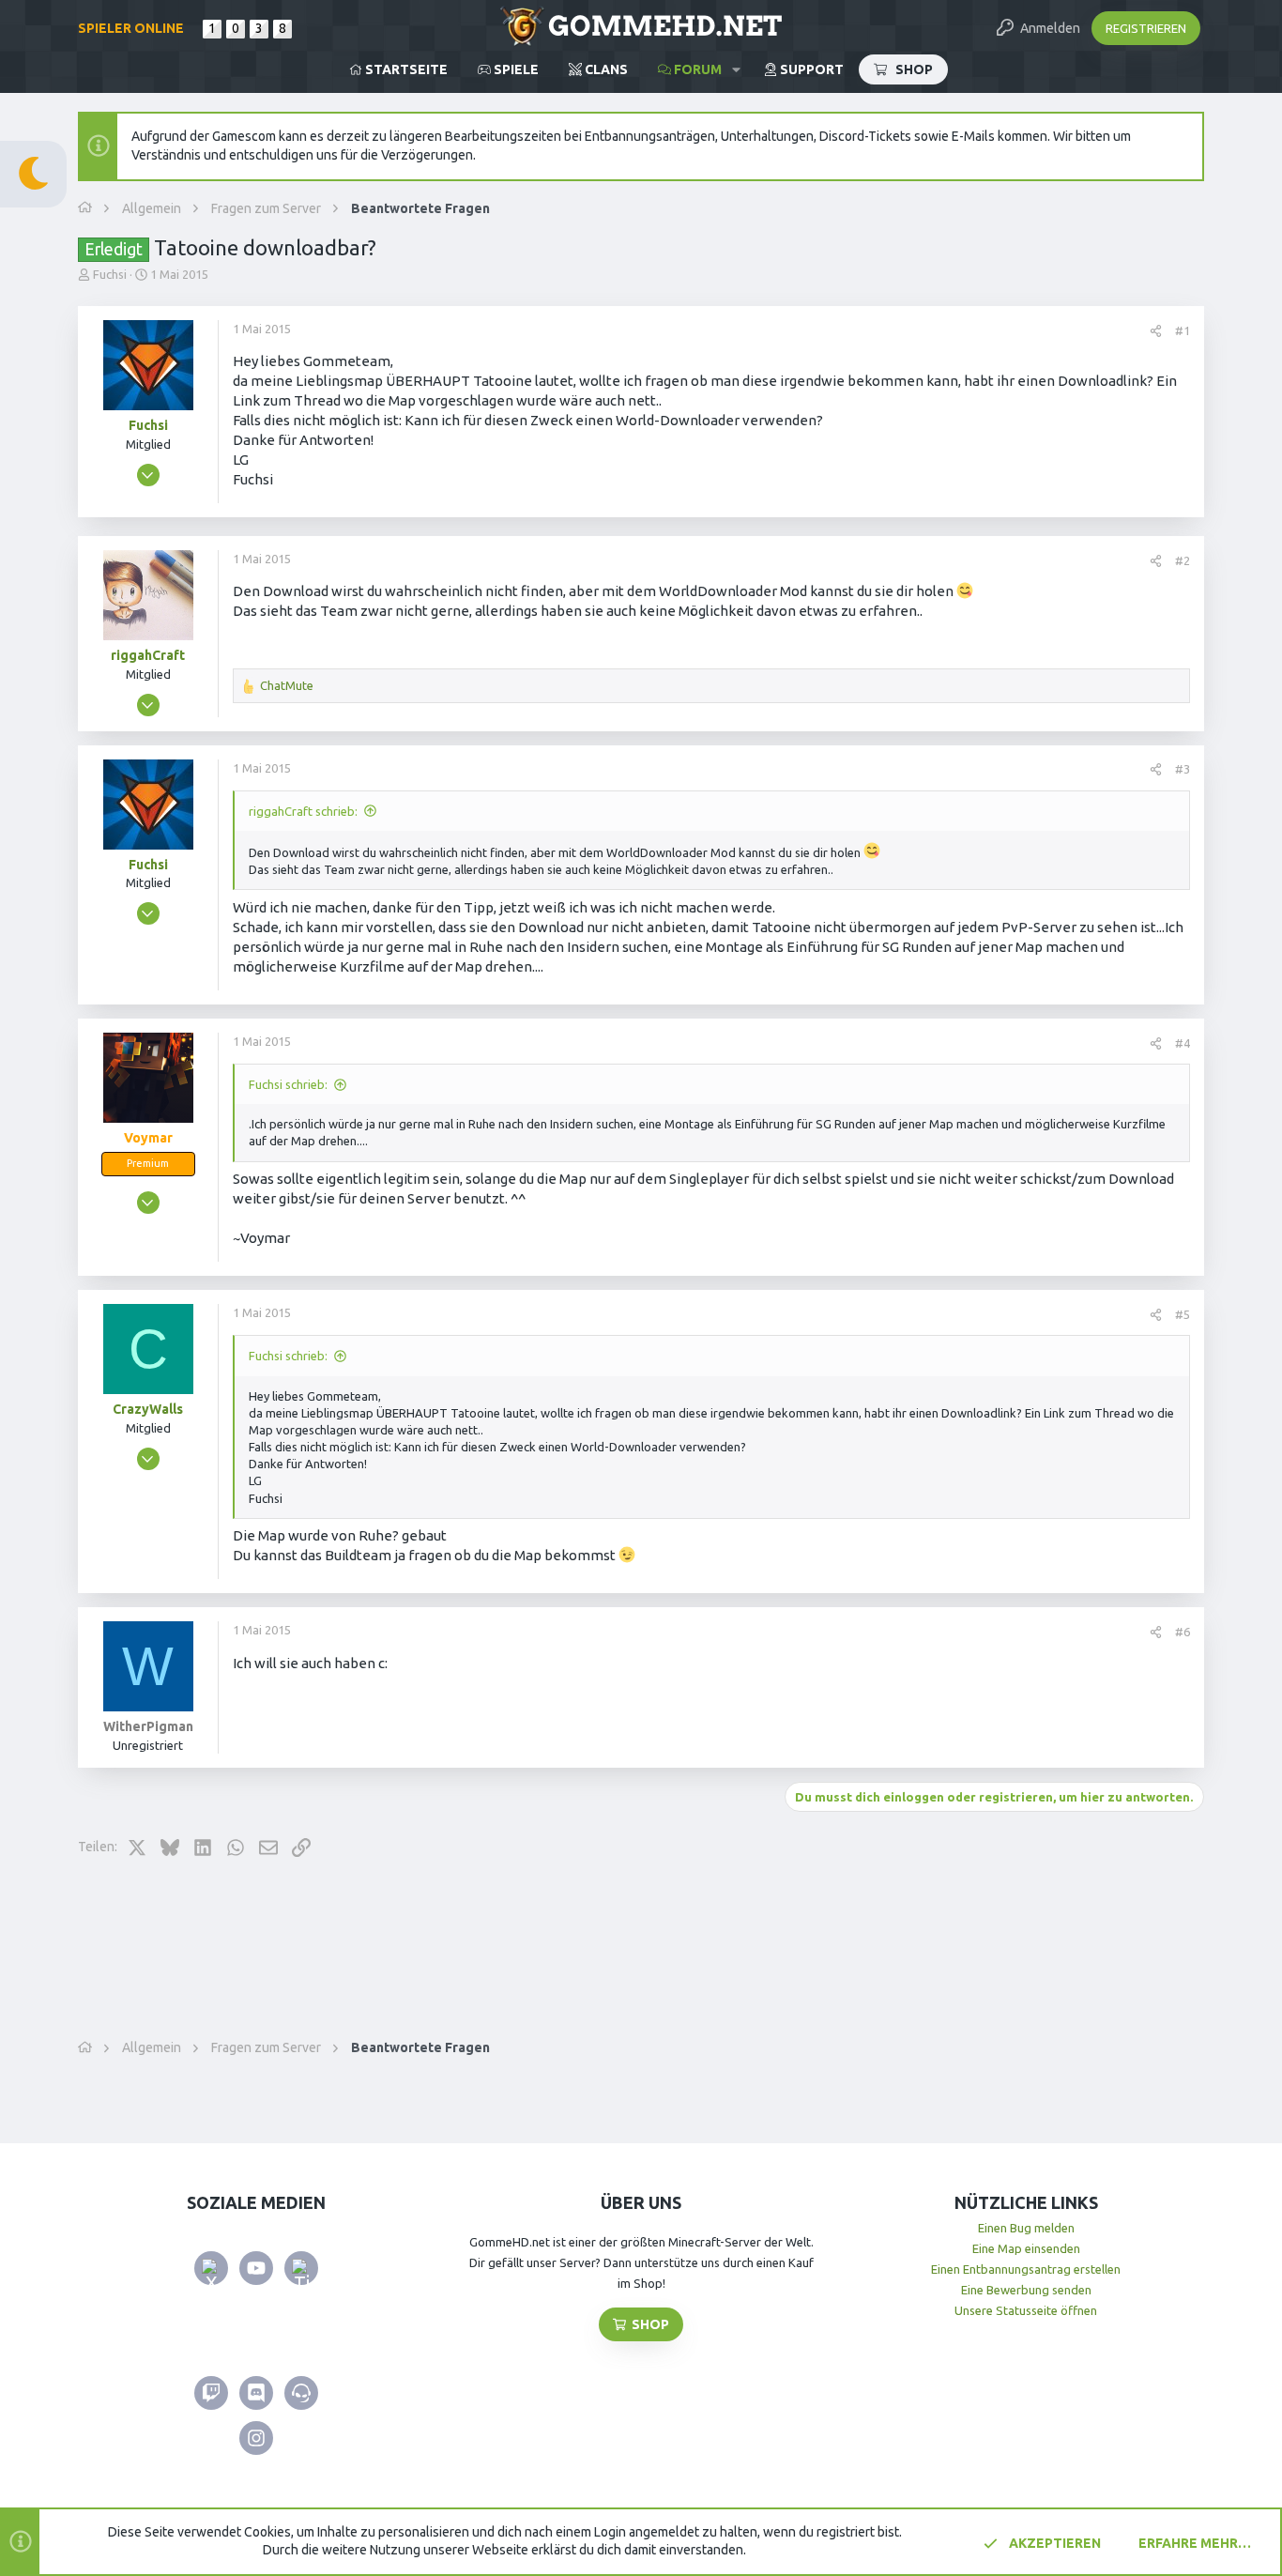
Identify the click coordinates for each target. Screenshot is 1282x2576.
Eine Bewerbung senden (1026, 2290)
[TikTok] (301, 2268)
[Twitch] (211, 2393)
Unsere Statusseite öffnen (1026, 2310)
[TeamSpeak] (301, 2393)
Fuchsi (110, 274)
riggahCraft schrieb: (303, 811)
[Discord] (256, 2393)
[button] (736, 69)
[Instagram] (256, 2438)
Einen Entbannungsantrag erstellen (1026, 2269)
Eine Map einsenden (1026, 2248)
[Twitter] (211, 2268)
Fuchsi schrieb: (288, 1084)
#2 (1183, 560)
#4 (1183, 1043)
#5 (1183, 1314)
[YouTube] (256, 2268)
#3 (1183, 769)
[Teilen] (1156, 331)
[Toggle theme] (33, 174)
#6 (1183, 1632)
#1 (1183, 330)
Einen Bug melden (1026, 2228)
